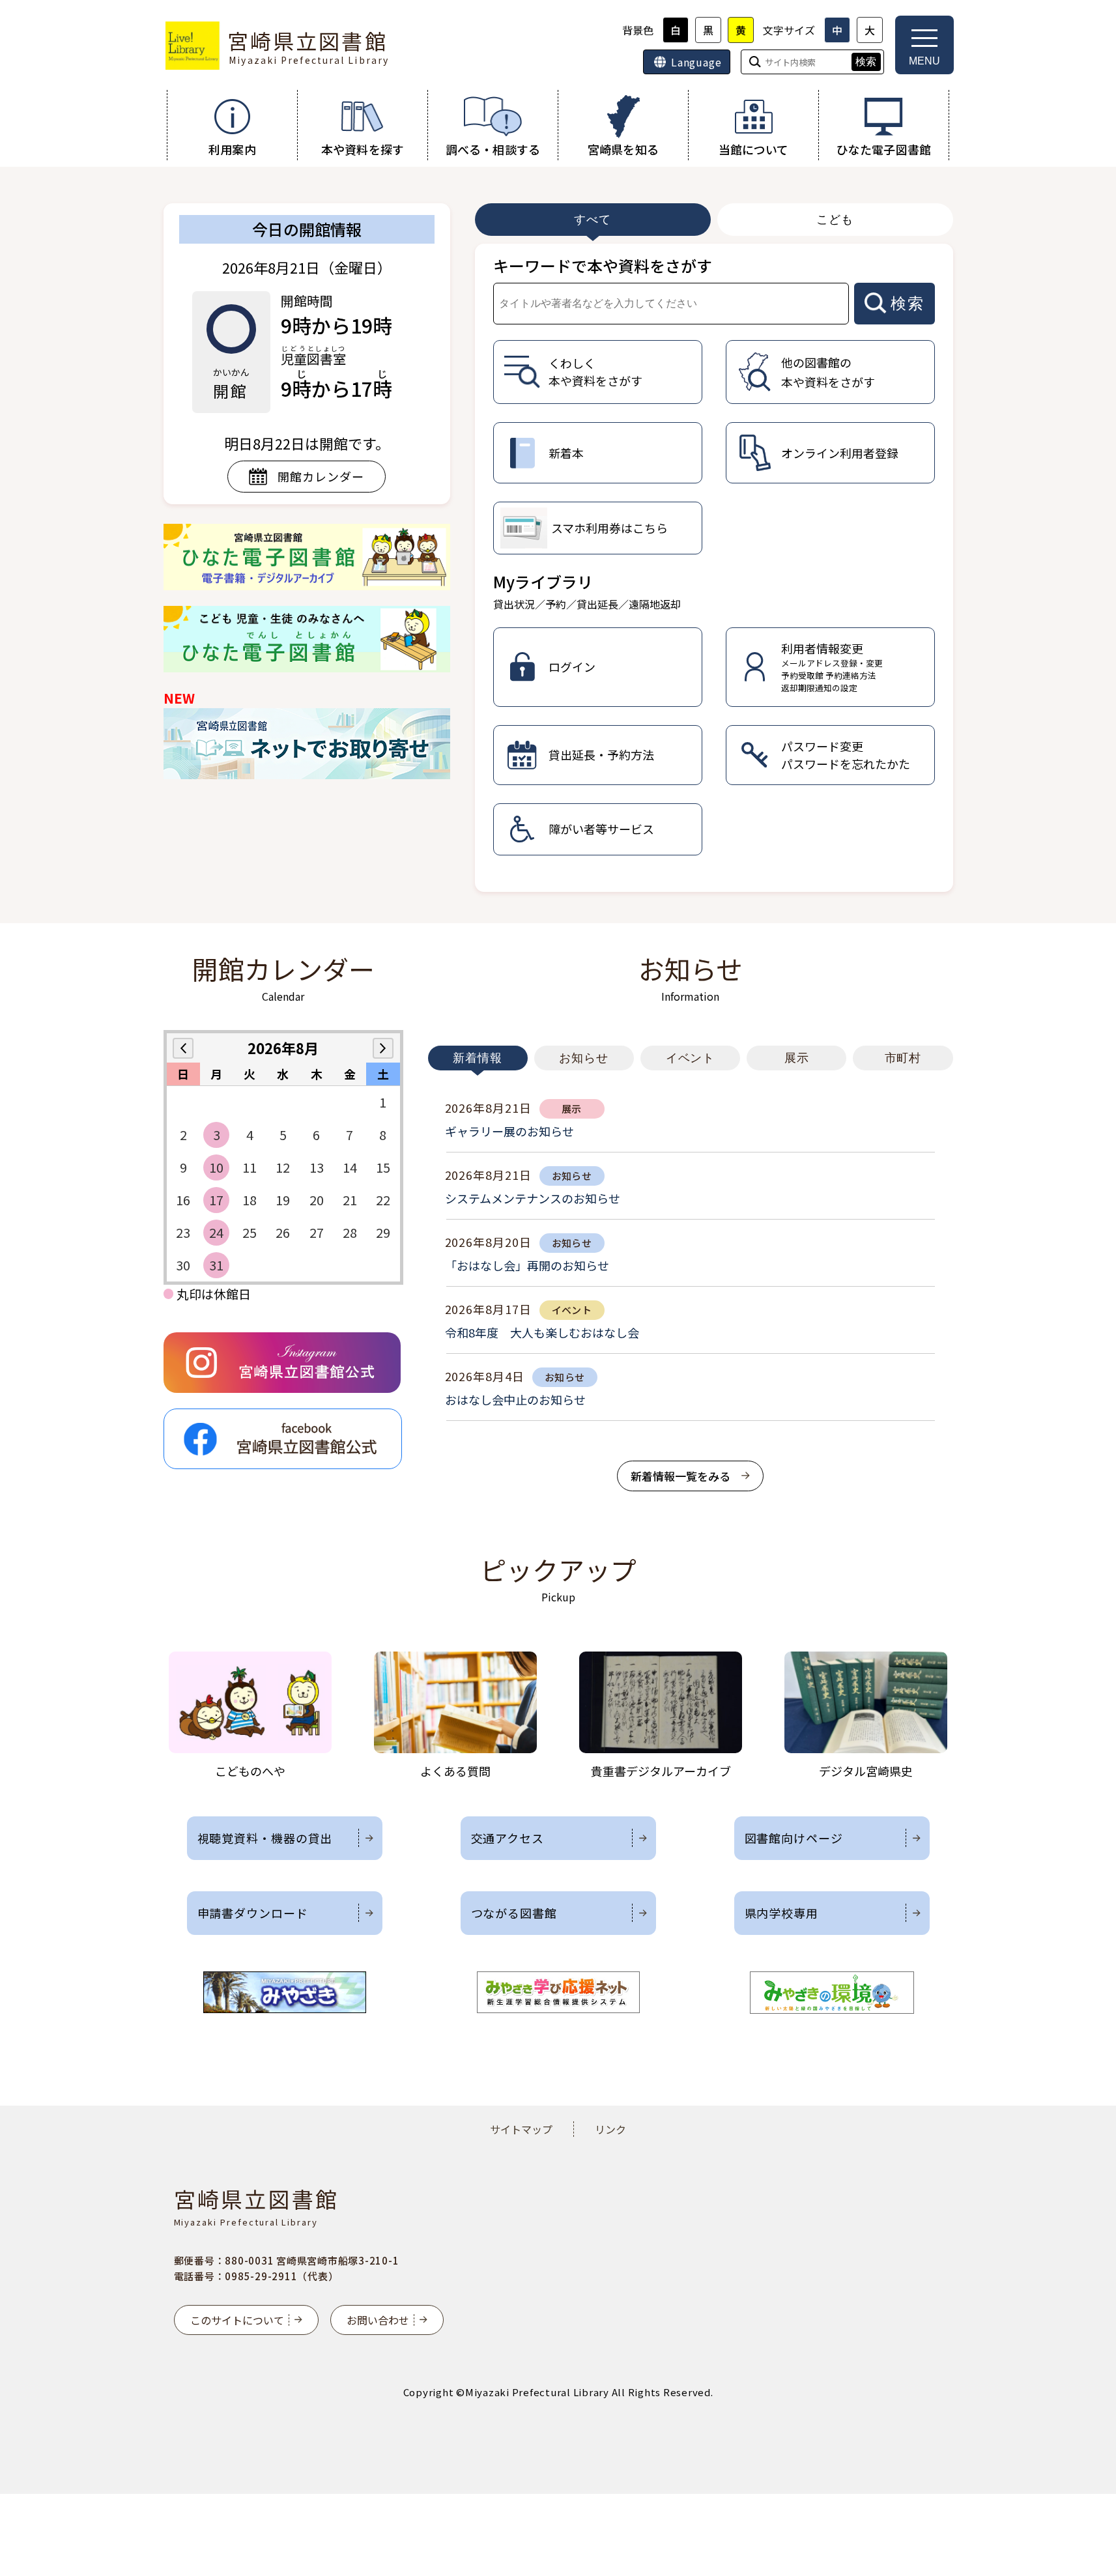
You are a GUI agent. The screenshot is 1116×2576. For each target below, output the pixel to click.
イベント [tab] (691, 1058)
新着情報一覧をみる (680, 1476)
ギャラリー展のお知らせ (509, 1131)
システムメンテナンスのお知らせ (533, 1198)
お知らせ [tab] (584, 1058)
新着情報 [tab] (478, 1058)
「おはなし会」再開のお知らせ (527, 1265)
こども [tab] (835, 220)
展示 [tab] (797, 1058)
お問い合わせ (378, 2320)
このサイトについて (237, 2320)
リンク (610, 2129)
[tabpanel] (714, 568)
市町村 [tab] (903, 1058)
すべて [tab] (593, 220)
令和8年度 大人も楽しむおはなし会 (542, 1332)
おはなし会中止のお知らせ (515, 1399)
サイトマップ (521, 2129)
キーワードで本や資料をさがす (603, 265)
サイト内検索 (1, 1)
